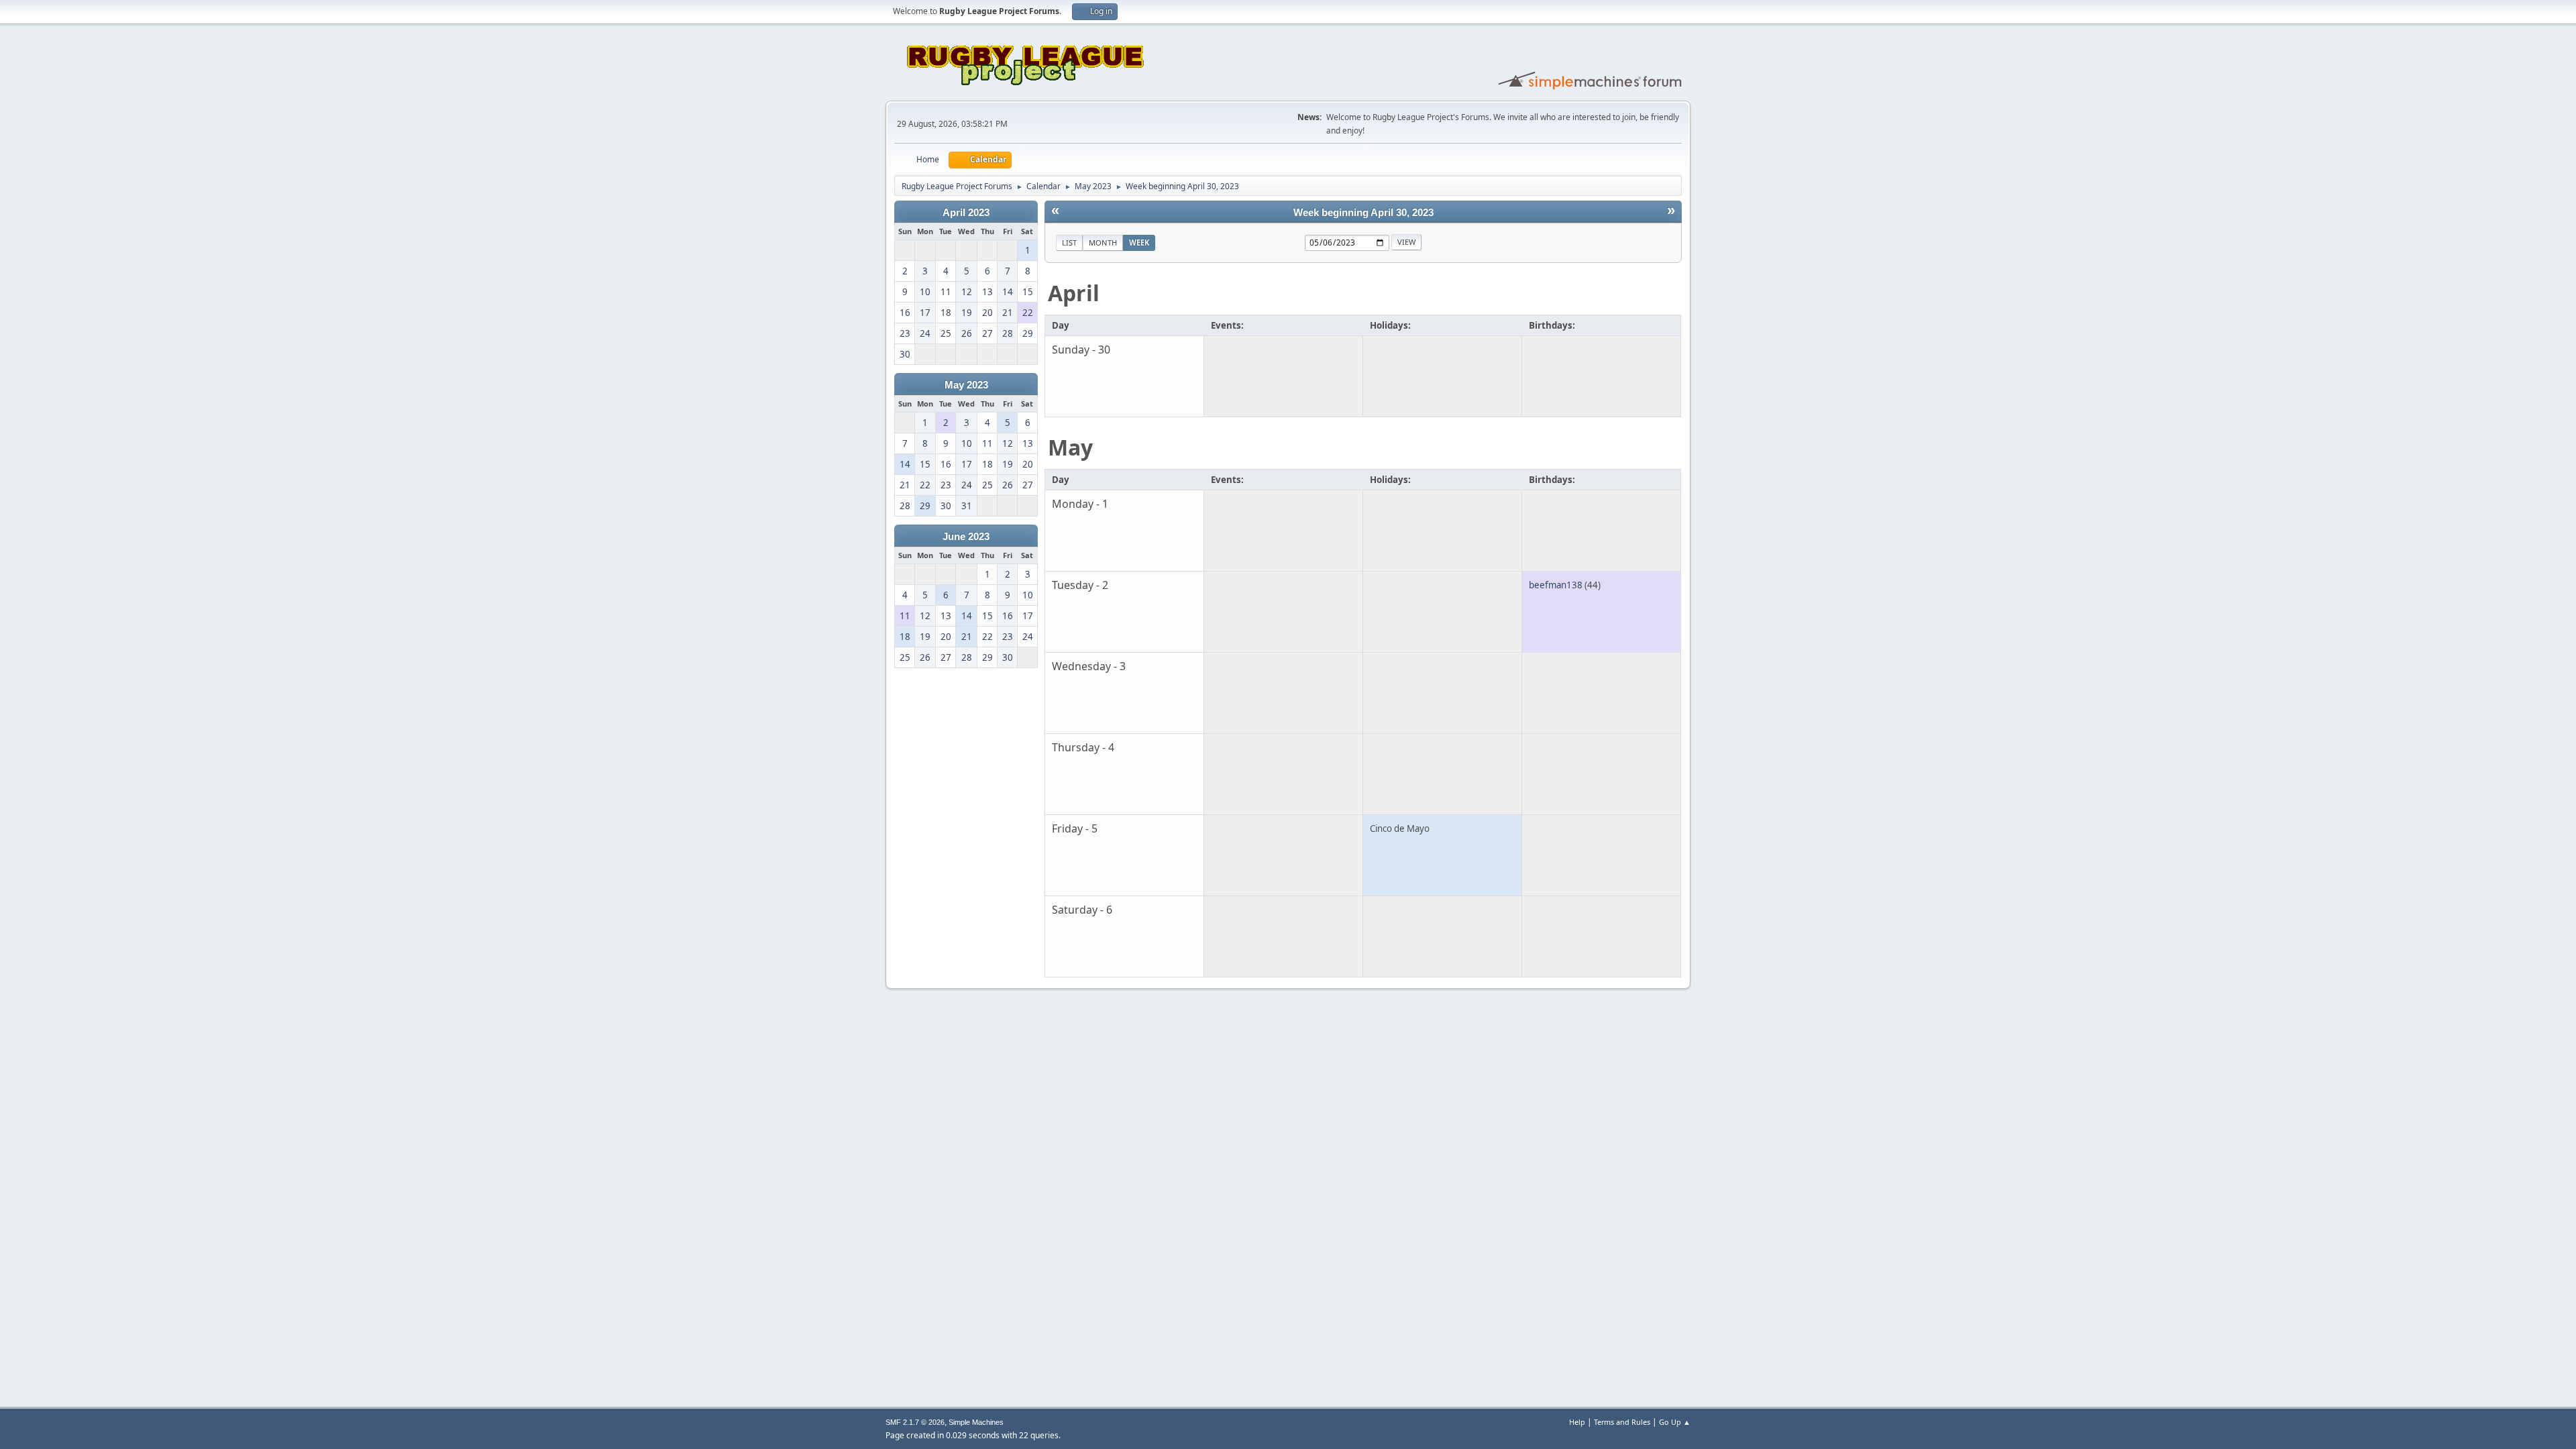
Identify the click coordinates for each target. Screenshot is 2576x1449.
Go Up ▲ (1675, 1422)
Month (1103, 243)
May (1070, 447)
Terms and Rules (1622, 1422)
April (1074, 293)
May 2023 (966, 385)
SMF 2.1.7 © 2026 (915, 1422)
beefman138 (1556, 585)
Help (1577, 1422)
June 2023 (966, 537)
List (1069, 243)
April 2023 (966, 213)
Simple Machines (976, 1422)
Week (1139, 243)
